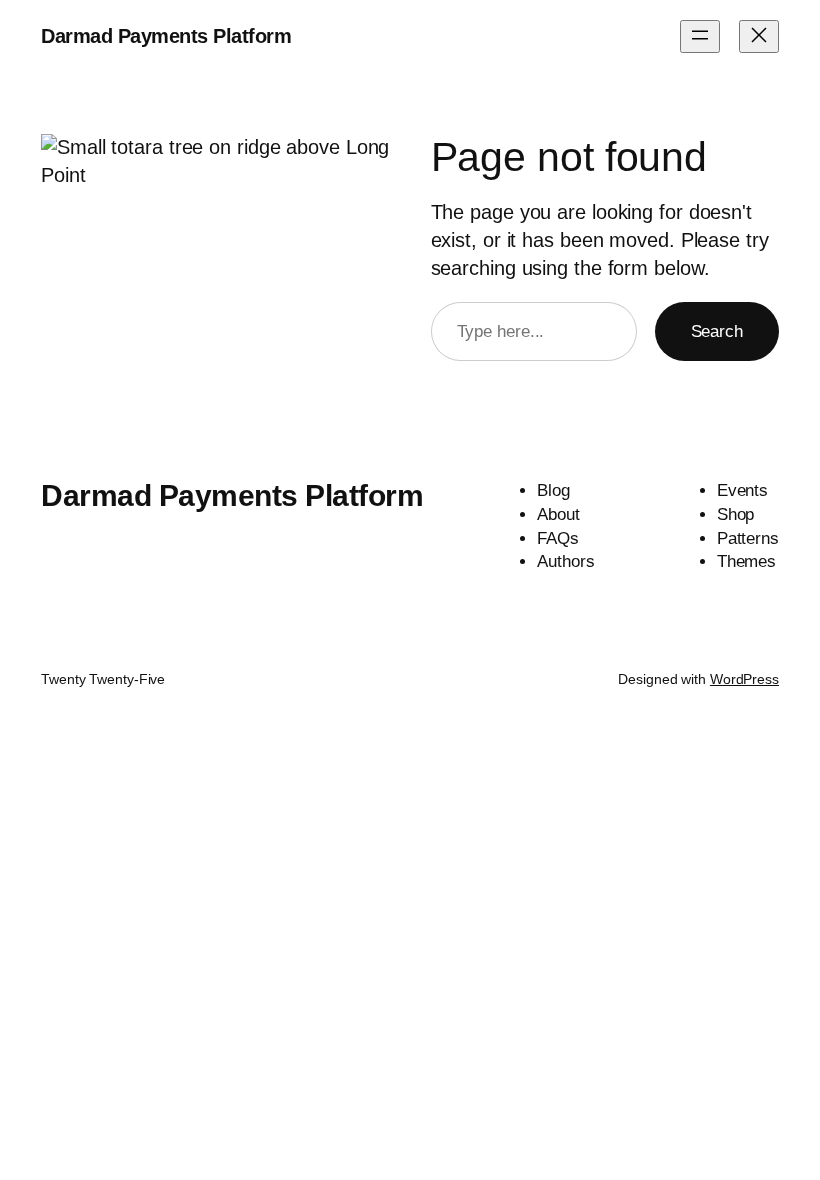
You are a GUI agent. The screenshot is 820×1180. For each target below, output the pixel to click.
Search (717, 331)
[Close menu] (759, 36)
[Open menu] (700, 36)
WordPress (744, 679)
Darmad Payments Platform (166, 36)
